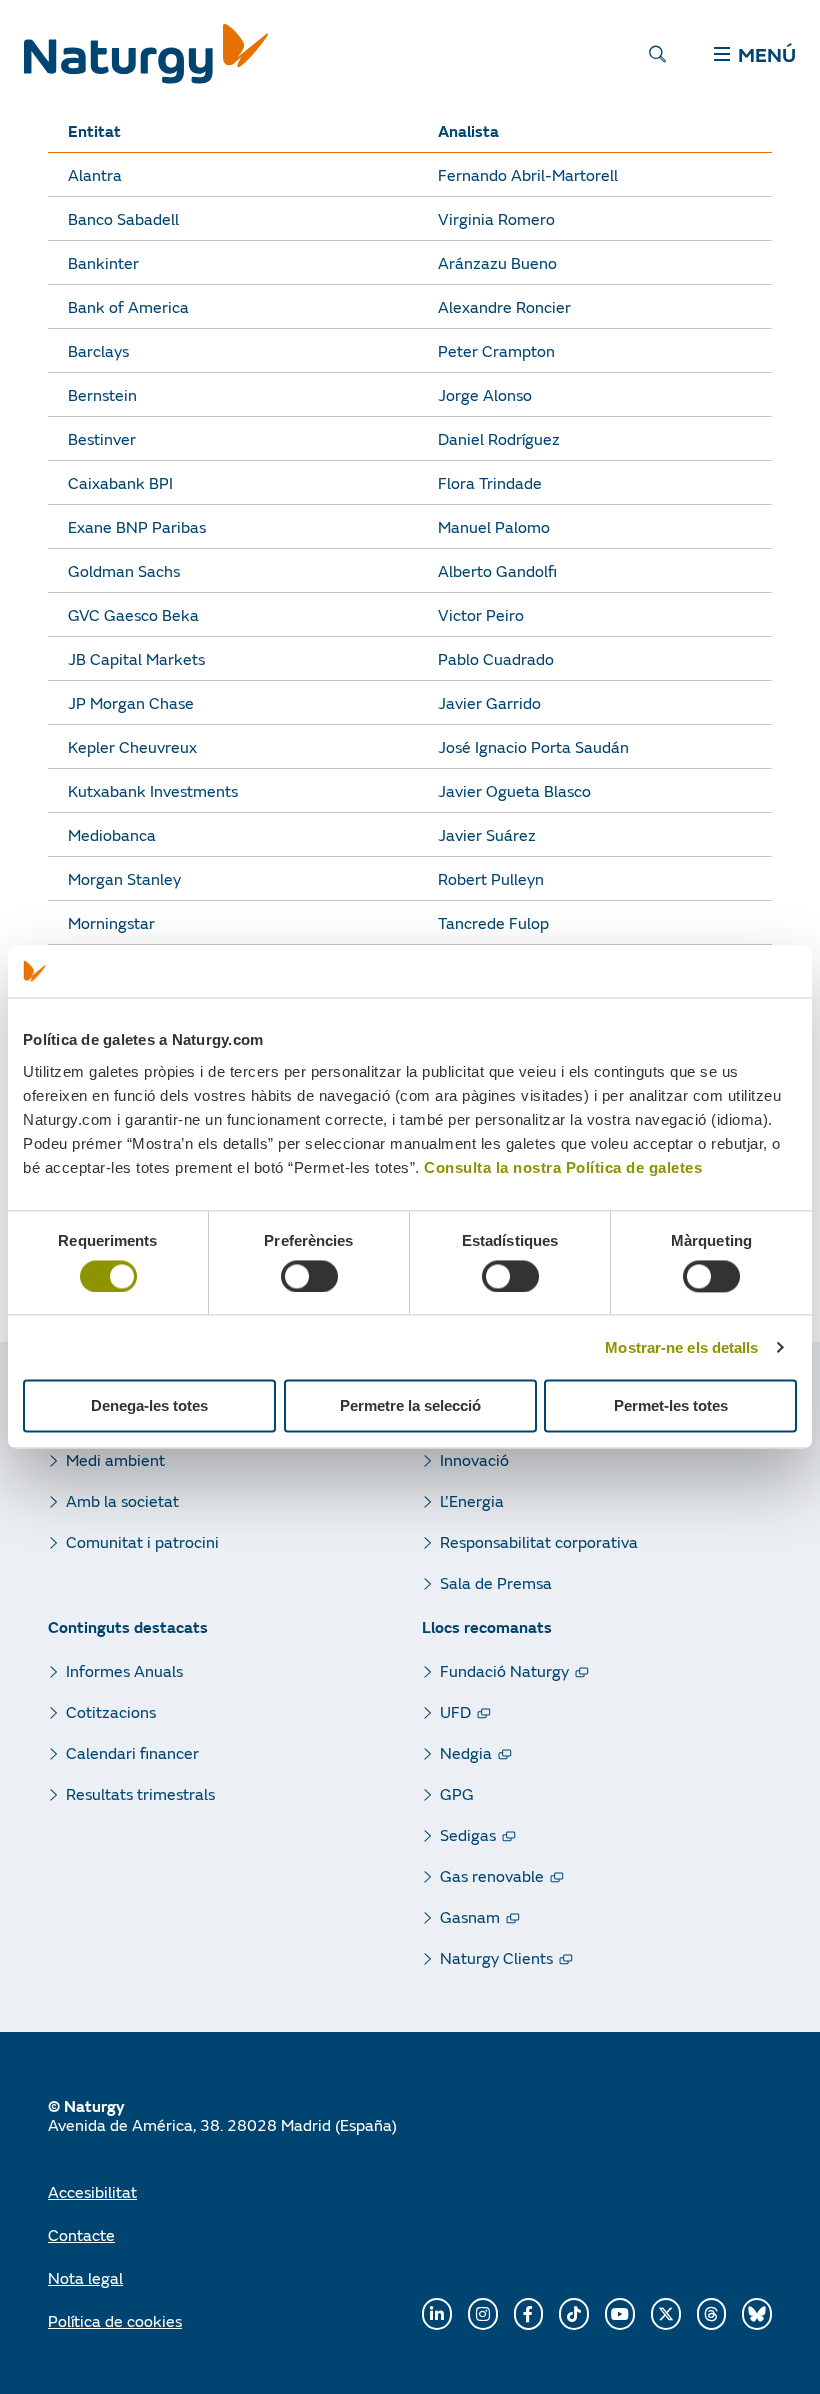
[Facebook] (529, 2314)
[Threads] (712, 2314)
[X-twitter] (666, 2314)
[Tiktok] (574, 2314)
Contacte (81, 2234)
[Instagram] (483, 2314)
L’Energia (472, 1500)
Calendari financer (132, 1752)
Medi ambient (115, 1459)
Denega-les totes (149, 1406)
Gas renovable (492, 1875)
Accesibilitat (92, 2191)
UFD (455, 1711)
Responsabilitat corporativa (539, 1541)
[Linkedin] (437, 2314)
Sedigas (468, 1834)
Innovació (474, 1459)
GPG (457, 1793)
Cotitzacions (111, 1711)
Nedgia (466, 1752)
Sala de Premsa (496, 1582)
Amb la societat (122, 1500)
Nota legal (85, 2277)
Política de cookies (115, 2320)
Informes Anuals (124, 1670)
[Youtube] (620, 2314)
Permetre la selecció (410, 1406)
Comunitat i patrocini (142, 1541)
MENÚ (767, 54)
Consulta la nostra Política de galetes (563, 1167)
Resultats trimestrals (140, 1793)
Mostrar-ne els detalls (681, 1347)
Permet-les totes (671, 1406)
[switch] (309, 1276)
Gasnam (470, 1916)
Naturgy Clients (496, 1957)
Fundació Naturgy (504, 1670)
